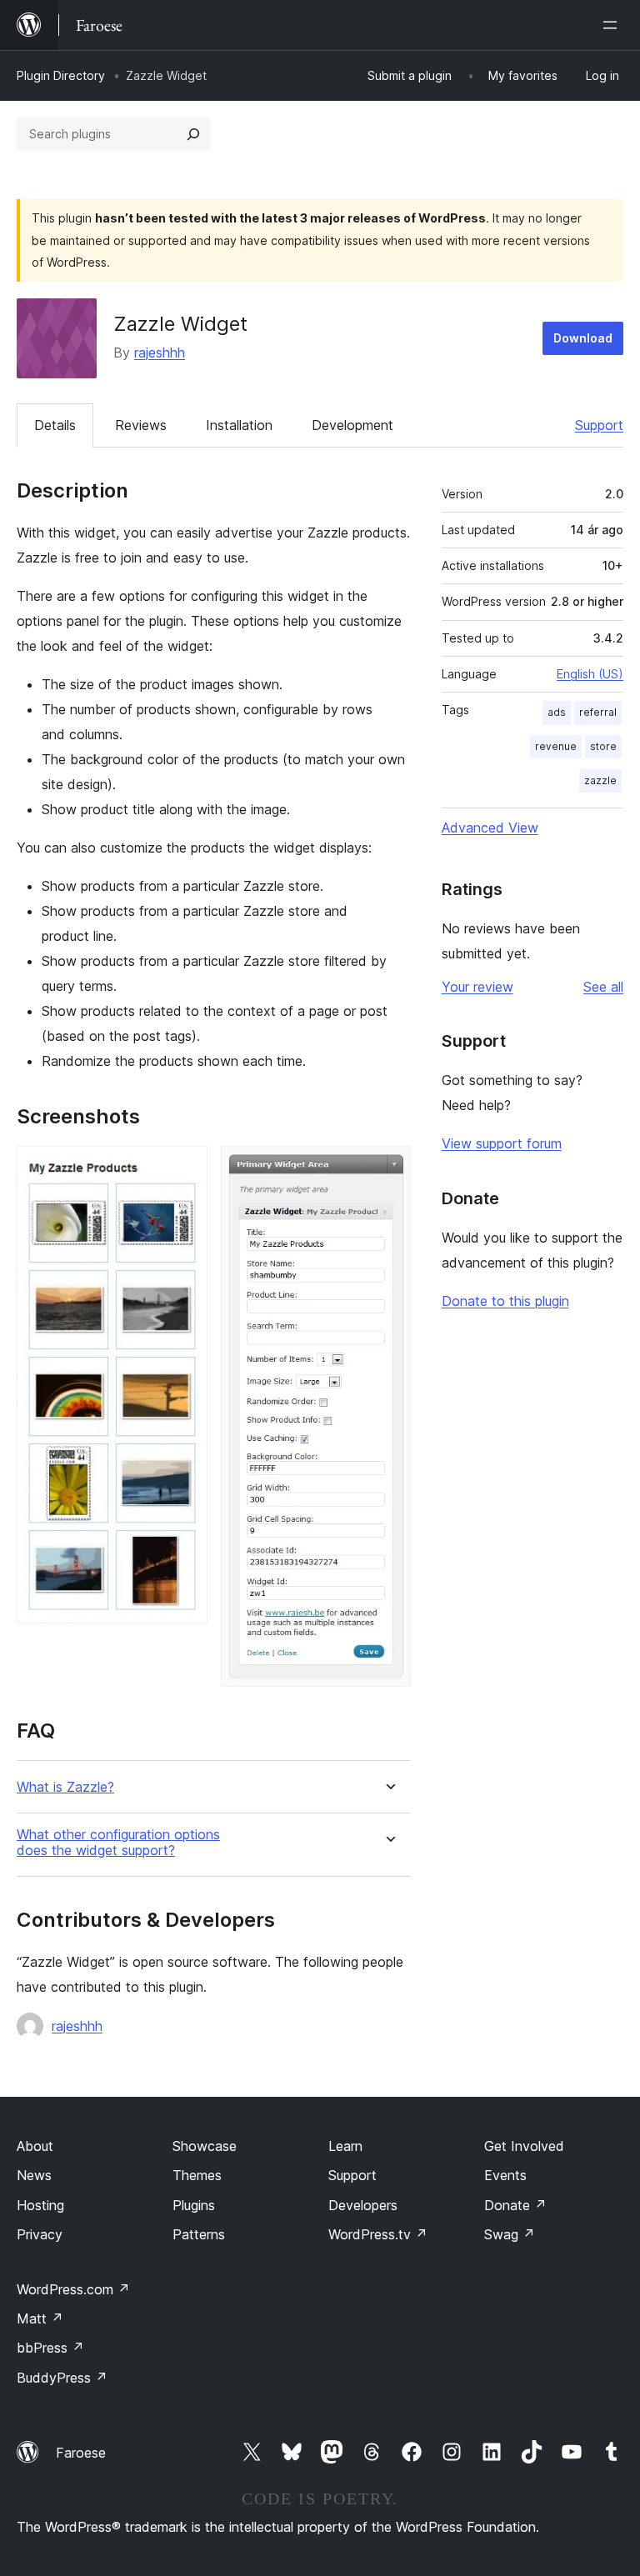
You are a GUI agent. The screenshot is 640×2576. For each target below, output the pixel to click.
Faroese (81, 2453)
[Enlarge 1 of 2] (185, 1168)
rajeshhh (160, 353)
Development (352, 425)
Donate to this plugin (505, 1301)
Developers (363, 2205)
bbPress (50, 2348)
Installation (239, 425)
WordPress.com (73, 2289)
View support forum (502, 1143)
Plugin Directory (61, 75)
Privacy (40, 2234)
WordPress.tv (378, 2234)
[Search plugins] (193, 134)
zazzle (600, 780)
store (603, 746)
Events (505, 2175)
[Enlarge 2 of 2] (388, 1168)
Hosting (40, 2205)
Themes (197, 2175)
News (34, 2175)
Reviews (141, 425)
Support (599, 425)
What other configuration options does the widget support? (118, 1843)
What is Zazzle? (65, 1787)
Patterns (199, 2234)
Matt (40, 2318)
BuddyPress (62, 2378)
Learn (345, 2146)
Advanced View (490, 828)
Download (583, 338)
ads (557, 712)
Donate (515, 2205)
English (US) (590, 674)
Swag (510, 2234)
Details (55, 425)
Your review (477, 987)
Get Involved (524, 2146)
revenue (556, 746)
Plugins (194, 2205)
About (35, 2146)
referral (598, 712)
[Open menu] (613, 25)
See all (603, 987)
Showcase (205, 2146)
